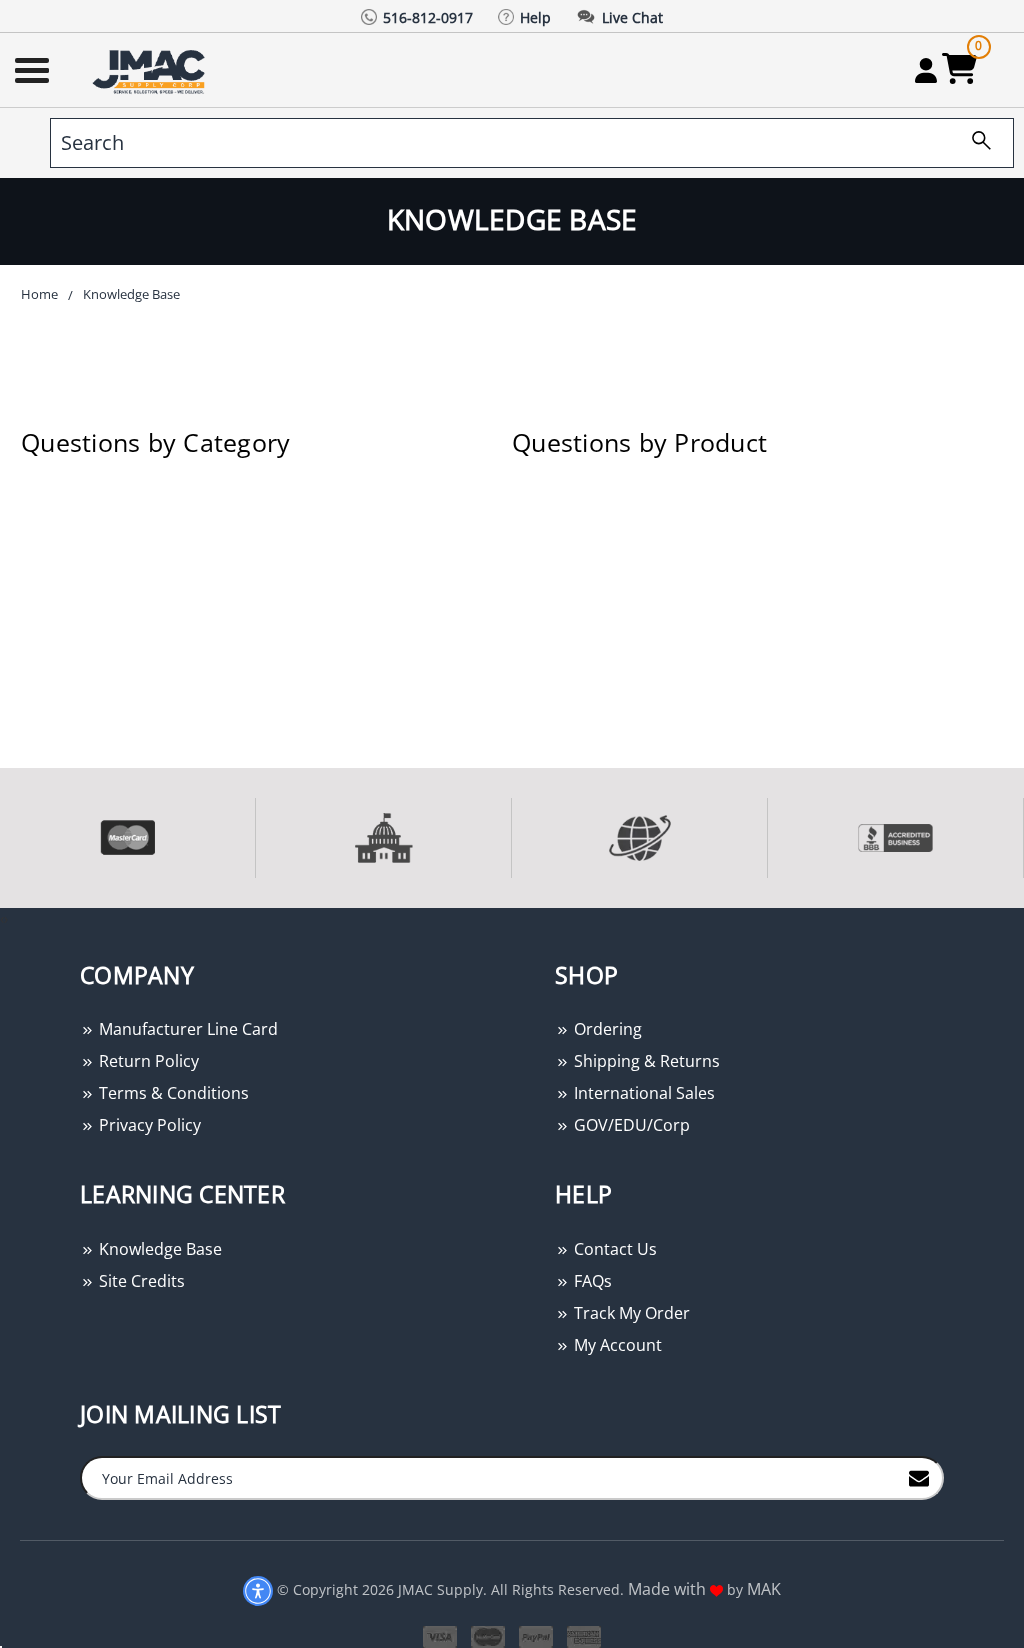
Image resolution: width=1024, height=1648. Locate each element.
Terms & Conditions (172, 1093)
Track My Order (630, 1313)
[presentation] (2, 918)
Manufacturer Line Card (186, 1029)
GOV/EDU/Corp (630, 1125)
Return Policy (147, 1061)
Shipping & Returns (645, 1061)
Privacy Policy (148, 1125)
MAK (764, 1589)
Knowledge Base (158, 1249)
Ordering (606, 1029)
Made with (669, 1589)
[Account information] (925, 70)
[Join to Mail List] (919, 1477)
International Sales (642, 1093)
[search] (974, 143)
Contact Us (613, 1249)
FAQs (591, 1281)
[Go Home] (151, 70)
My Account (616, 1345)
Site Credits (140, 1281)
